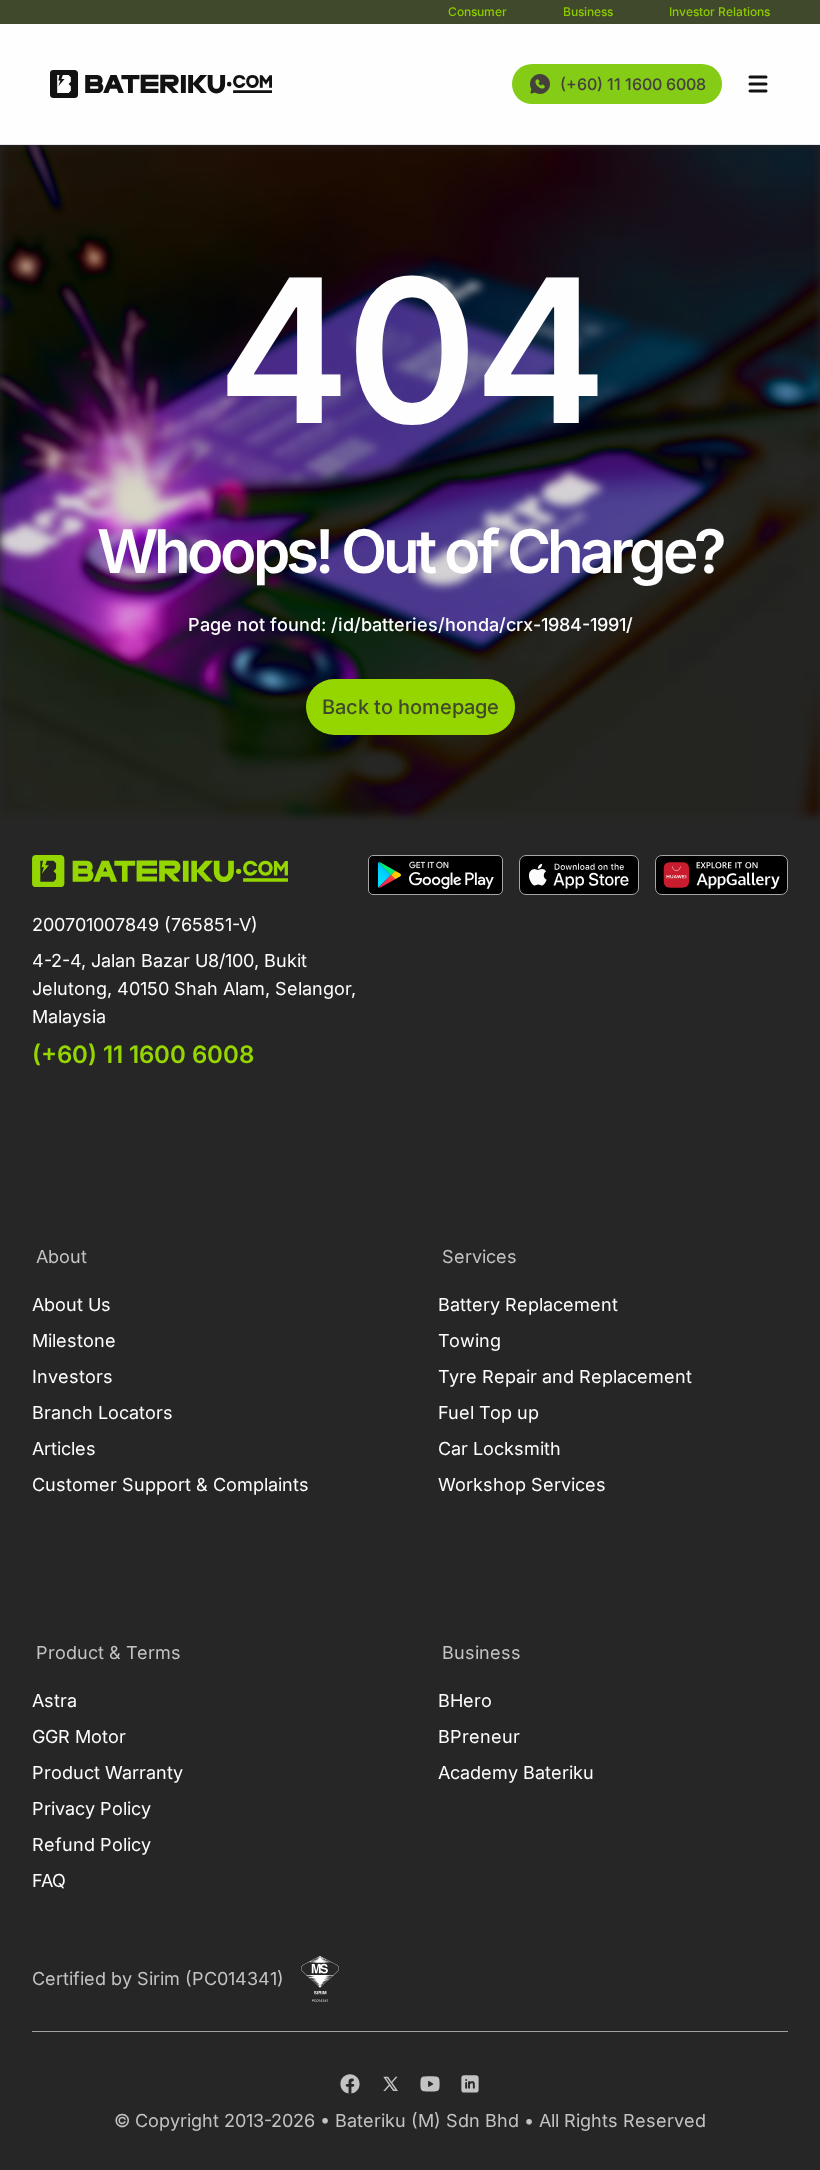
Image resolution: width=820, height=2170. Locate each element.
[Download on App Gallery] (721, 963)
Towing (469, 1340)
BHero (465, 1700)
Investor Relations (719, 11)
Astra (54, 1700)
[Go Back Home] (161, 84)
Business (588, 11)
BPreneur (479, 1736)
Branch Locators (102, 1412)
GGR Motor (79, 1736)
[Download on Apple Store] (579, 963)
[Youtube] (430, 2084)
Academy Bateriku (516, 1772)
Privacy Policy (91, 1808)
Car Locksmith (499, 1448)
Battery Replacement (528, 1304)
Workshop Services (522, 1484)
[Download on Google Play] (435, 963)
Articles (64, 1448)
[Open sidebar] (758, 84)
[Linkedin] (470, 2084)
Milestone (74, 1340)
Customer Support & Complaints (170, 1484)
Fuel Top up (488, 1412)
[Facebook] (350, 2084)
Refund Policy (91, 1844)
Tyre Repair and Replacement (565, 1376)
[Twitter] (390, 2084)
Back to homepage (410, 707)
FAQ (49, 1880)
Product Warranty (107, 1772)
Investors (72, 1376)
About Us (71, 1304)
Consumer (477, 11)
